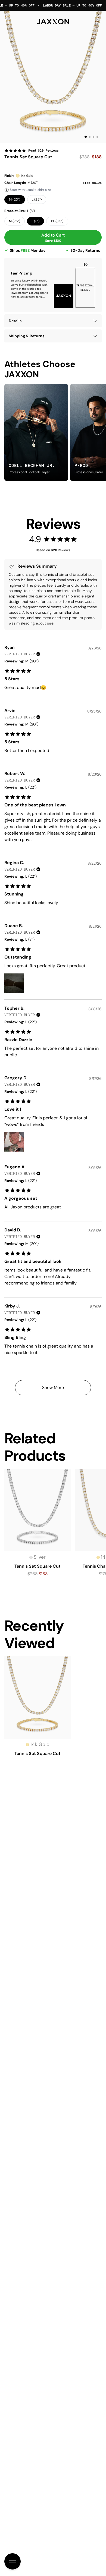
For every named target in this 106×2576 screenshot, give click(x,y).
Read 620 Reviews (43, 151)
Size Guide (92, 183)
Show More (53, 1387)
